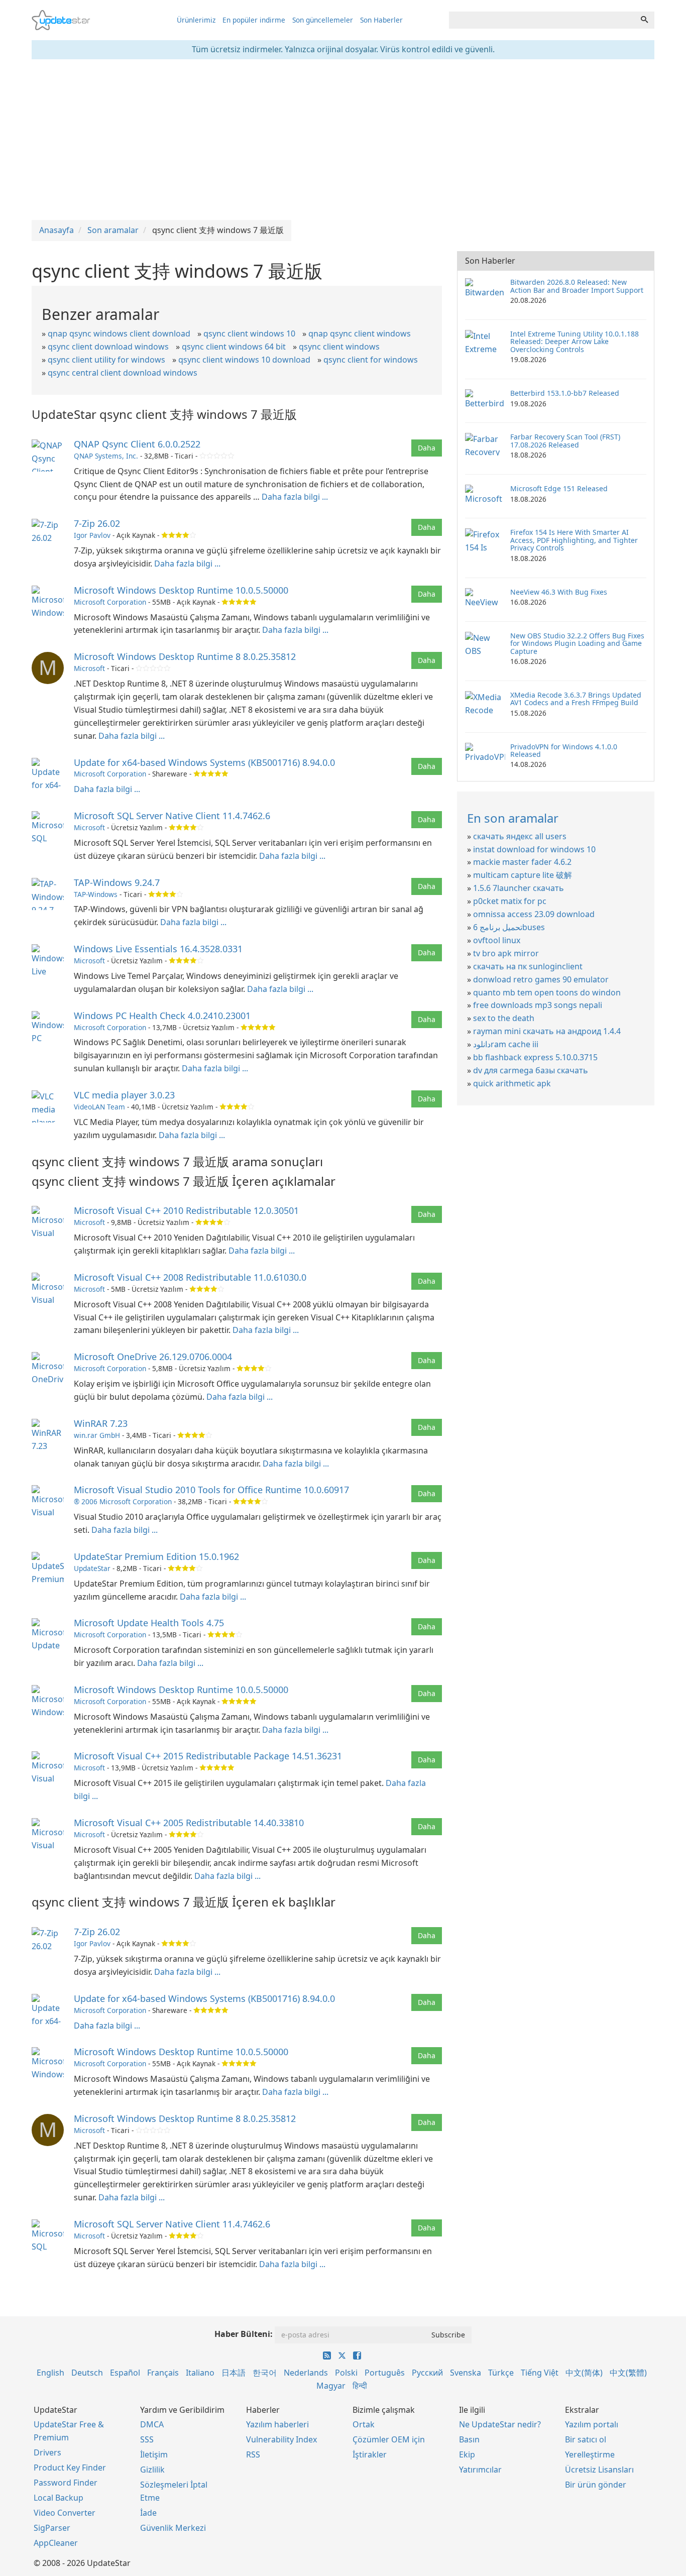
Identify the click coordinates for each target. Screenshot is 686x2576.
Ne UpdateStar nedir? (500, 2424)
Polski (346, 2373)
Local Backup (59, 2498)
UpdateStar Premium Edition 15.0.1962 (156, 1556)
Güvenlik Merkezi (173, 2528)
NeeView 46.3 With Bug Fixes (559, 592)
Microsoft (89, 668)
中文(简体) (584, 2373)
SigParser (52, 2528)
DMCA (152, 2424)
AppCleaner (56, 2543)
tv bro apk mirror (506, 953)
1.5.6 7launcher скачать (519, 888)
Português (385, 2373)
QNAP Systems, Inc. (106, 456)
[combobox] (542, 20)
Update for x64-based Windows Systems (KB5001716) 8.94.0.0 (204, 762)
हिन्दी (360, 2386)
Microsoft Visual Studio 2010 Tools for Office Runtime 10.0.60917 (211, 1490)
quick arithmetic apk (512, 1083)
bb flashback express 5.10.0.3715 (535, 1057)
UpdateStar (92, 1568)
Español (125, 2373)
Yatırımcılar (480, 2470)
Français (163, 2373)
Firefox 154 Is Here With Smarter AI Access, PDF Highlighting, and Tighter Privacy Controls (574, 540)
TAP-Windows (96, 894)
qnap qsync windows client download (119, 333)
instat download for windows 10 (534, 849)
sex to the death (504, 1018)
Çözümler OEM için (389, 2439)
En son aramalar (513, 818)
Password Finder (66, 2483)
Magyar (331, 2386)
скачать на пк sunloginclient (528, 966)
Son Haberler (381, 20)
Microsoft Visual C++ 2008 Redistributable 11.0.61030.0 (190, 1277)
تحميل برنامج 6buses (509, 927)
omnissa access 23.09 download (534, 914)
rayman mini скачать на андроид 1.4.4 (547, 1031)
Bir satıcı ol (586, 2439)
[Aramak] (644, 20)
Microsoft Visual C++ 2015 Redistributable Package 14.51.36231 (208, 1756)
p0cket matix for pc (510, 901)
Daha (427, 448)
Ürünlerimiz (196, 20)
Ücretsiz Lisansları (599, 2470)
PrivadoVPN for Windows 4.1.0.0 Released (564, 750)
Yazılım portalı (592, 2424)
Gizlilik (152, 2470)
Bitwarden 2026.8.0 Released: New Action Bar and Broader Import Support (577, 286)
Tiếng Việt (540, 2373)
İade (148, 2513)
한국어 (265, 2373)
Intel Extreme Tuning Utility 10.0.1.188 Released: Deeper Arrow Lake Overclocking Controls (575, 342)
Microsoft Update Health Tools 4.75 (149, 1623)
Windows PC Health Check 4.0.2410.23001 (162, 1016)
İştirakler (370, 2454)
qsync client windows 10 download (244, 360)
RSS (253, 2454)
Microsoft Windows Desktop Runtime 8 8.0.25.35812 (185, 656)
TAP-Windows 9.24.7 (117, 882)
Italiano (200, 2373)
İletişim (154, 2454)
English (50, 2373)
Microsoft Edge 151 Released (559, 488)
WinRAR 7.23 (101, 1423)
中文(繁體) (628, 2373)
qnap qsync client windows (360, 333)
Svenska (466, 2373)
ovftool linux (497, 940)
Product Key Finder (70, 2468)
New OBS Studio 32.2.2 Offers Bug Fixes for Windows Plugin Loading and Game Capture (577, 643)
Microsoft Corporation (110, 602)
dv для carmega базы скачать (531, 1070)
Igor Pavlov (92, 535)
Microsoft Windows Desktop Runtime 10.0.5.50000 (181, 590)
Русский (427, 2373)
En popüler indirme (254, 20)
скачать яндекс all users (520, 836)
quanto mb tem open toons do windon (547, 992)
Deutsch (87, 2373)
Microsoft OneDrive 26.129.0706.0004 (153, 1357)
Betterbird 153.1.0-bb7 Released (565, 393)
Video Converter (65, 2513)
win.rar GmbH (97, 1435)
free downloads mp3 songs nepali (538, 1005)
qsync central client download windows (123, 373)
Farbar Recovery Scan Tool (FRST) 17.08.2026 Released (565, 440)
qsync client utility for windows (106, 360)
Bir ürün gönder (596, 2485)
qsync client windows (339, 347)
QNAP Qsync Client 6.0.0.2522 (137, 444)
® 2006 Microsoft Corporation (123, 1501)
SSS (147, 2439)
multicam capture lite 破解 (523, 875)
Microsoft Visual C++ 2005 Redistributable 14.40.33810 (189, 1823)
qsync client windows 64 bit (234, 347)
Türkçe (501, 2373)
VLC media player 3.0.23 (124, 1095)
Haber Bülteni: (244, 2334)
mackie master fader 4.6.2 (522, 862)
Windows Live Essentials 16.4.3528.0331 (158, 949)
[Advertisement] (343, 140)
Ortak (364, 2424)
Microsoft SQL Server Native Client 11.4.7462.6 (172, 816)
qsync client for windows (371, 360)
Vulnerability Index (281, 2439)
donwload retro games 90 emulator (541, 979)
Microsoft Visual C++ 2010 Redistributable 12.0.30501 (186, 1210)
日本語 (234, 2373)
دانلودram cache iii (506, 1044)
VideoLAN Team (99, 1107)
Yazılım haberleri (277, 2424)
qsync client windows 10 (249, 333)
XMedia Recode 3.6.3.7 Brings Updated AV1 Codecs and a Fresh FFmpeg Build (576, 699)
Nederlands (306, 2373)
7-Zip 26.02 (97, 523)
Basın (469, 2439)
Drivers (47, 2452)
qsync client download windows (108, 347)
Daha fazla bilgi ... (295, 497)
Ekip (467, 2454)
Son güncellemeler (323, 20)
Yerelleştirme (590, 2454)
